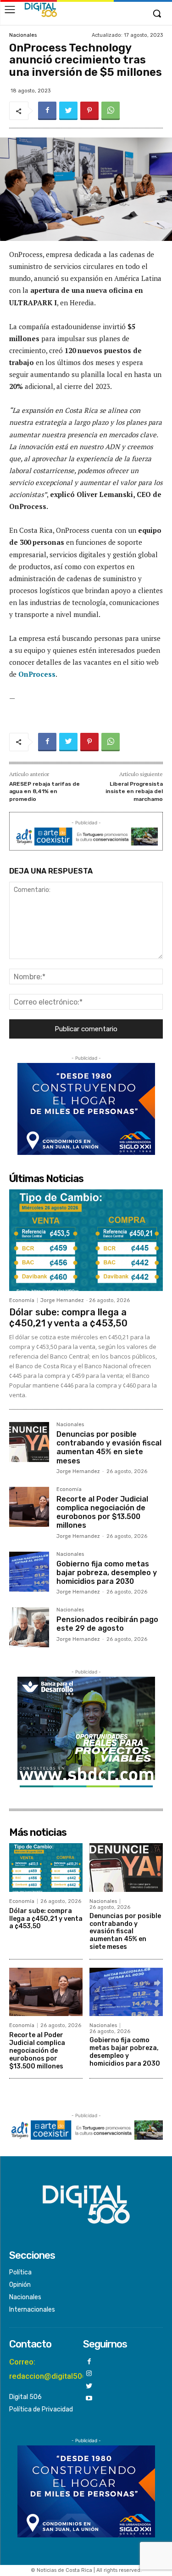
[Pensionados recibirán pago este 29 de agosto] (29, 1627)
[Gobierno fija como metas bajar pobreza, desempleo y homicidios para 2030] (29, 1572)
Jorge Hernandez (62, 1300)
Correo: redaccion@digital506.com (57, 2369)
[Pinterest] (89, 111)
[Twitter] (68, 111)
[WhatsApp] (111, 111)
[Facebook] (47, 111)
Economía (22, 1300)
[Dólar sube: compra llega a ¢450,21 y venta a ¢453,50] (86, 1240)
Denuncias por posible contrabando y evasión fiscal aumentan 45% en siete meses (109, 1448)
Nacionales (23, 35)
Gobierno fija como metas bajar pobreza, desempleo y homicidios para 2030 (107, 1573)
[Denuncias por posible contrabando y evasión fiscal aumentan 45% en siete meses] (29, 1442)
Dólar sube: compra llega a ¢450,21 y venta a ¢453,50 (68, 1318)
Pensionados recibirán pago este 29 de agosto (107, 1624)
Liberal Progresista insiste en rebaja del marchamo (134, 791)
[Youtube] (89, 2399)
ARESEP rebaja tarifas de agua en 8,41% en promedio (44, 791)
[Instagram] (89, 2374)
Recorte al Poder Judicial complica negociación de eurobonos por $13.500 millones (102, 1512)
